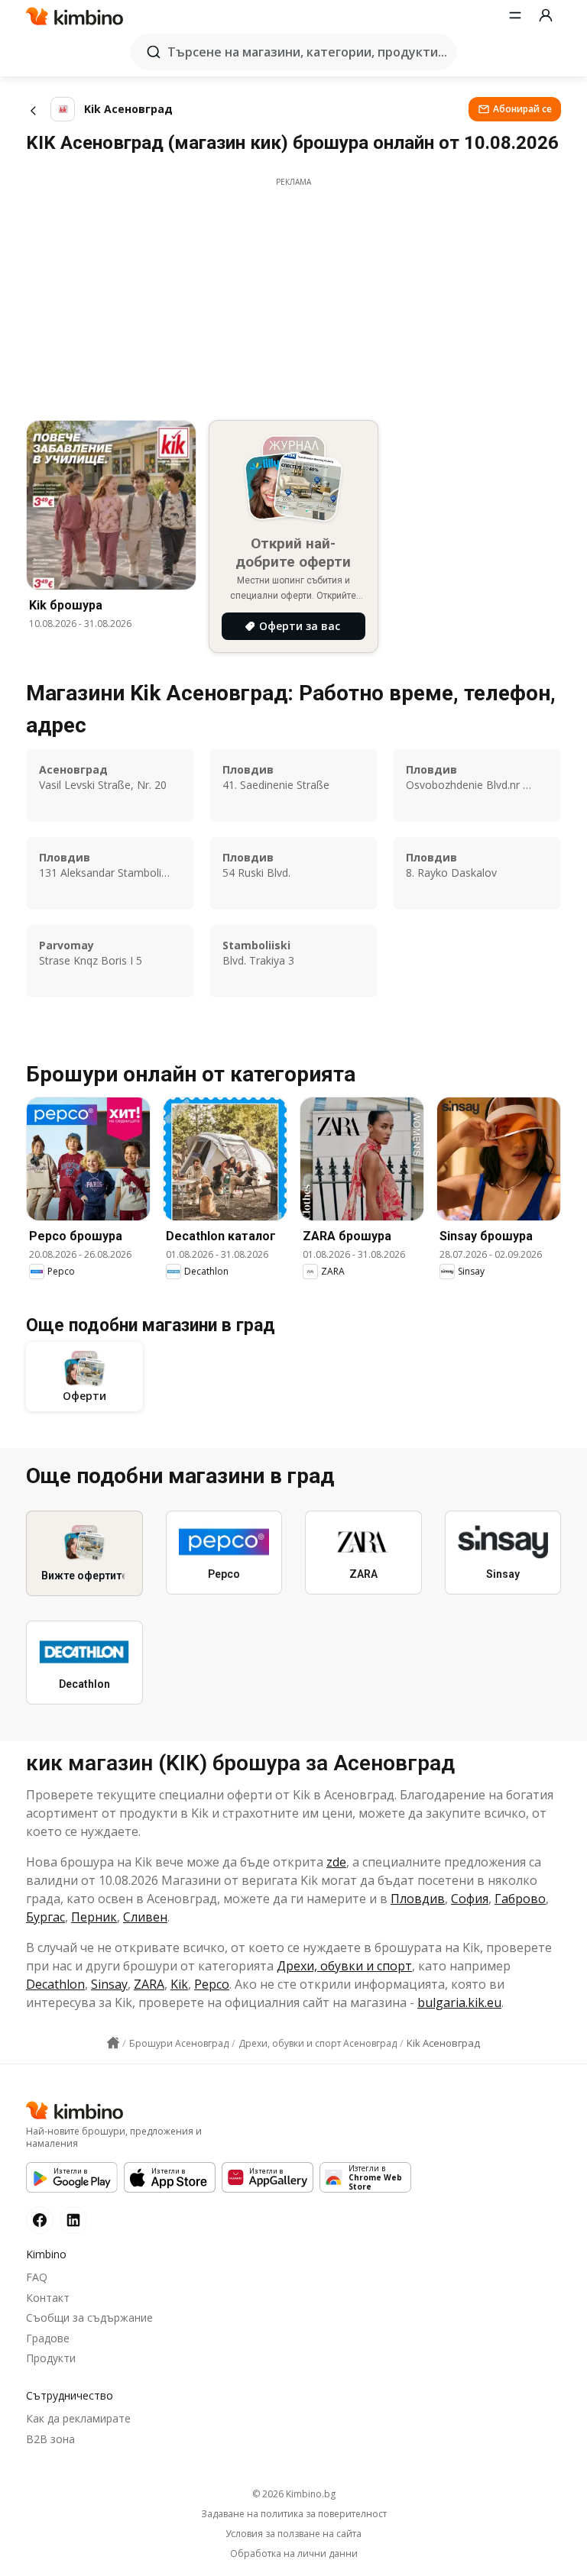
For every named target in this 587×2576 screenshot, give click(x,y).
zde (336, 1862)
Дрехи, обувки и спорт (344, 1966)
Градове (48, 2338)
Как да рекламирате (78, 2418)
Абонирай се (522, 109)
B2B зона (50, 2439)
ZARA (149, 1984)
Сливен (145, 1917)
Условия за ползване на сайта (293, 2534)
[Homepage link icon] (113, 2043)
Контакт (48, 2298)
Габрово (520, 1899)
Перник (94, 1917)
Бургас (45, 1917)
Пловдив (418, 1899)
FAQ (37, 2277)
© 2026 (294, 2494)
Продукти (51, 2358)
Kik (179, 1984)
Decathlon (55, 1984)
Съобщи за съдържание (89, 2317)
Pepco (212, 1984)
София (470, 1899)
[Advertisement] (293, 295)
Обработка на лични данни (294, 2554)
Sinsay (109, 1984)
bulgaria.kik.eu (459, 2002)
